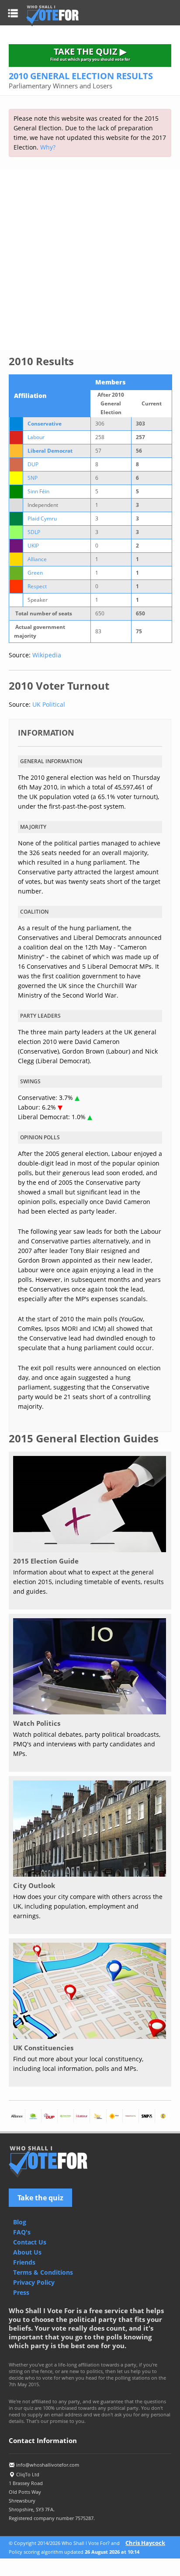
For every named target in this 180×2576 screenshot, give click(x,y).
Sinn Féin (38, 491)
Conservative (45, 424)
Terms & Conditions (43, 2272)
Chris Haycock (145, 2543)
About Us (27, 2252)
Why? (48, 147)
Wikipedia (47, 655)
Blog (20, 2222)
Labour (36, 437)
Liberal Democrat (50, 451)
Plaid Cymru (42, 518)
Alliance (37, 559)
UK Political (49, 704)
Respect (37, 586)
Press (21, 2292)
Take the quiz (40, 2198)
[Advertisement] (90, 260)
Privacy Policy (34, 2282)
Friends (24, 2262)
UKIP (33, 546)
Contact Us (30, 2242)
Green (35, 573)
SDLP (34, 532)
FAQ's (22, 2232)
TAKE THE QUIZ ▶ (90, 54)
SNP (33, 478)
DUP (33, 464)
